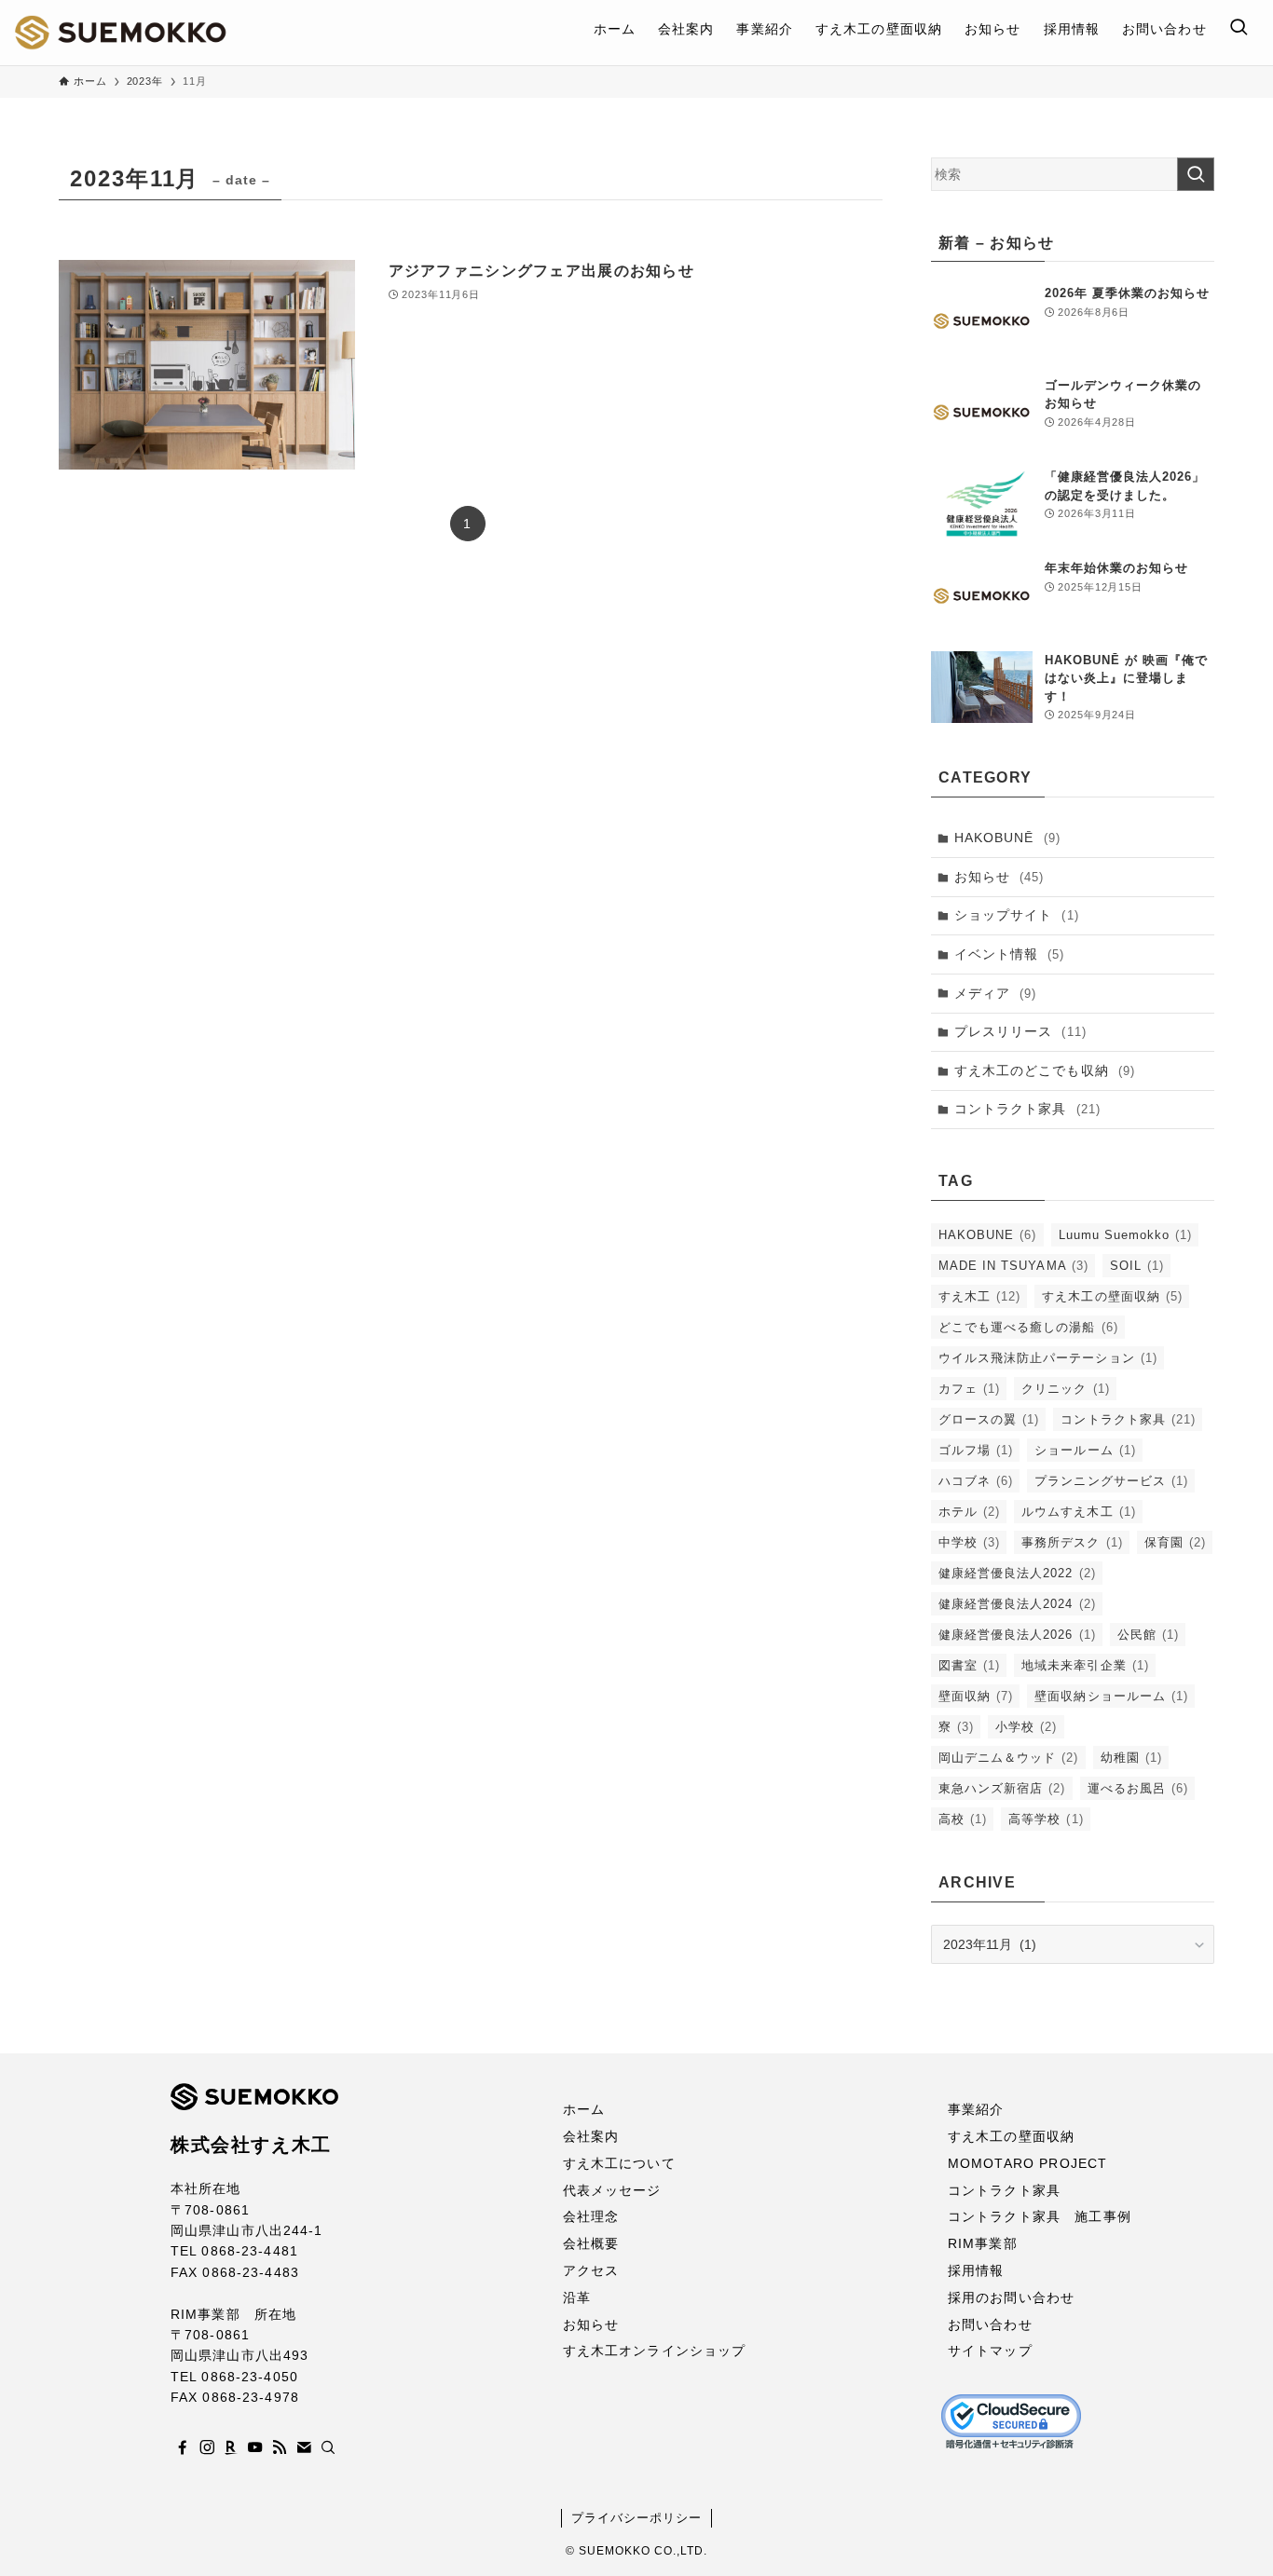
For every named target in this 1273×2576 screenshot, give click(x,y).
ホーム (584, 2109)
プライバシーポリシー (636, 2518)
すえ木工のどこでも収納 (1045, 1070)
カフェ (969, 1389)
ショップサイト (1017, 915)
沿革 (577, 2297)
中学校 (969, 1542)
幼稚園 (1131, 1758)
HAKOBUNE (988, 1235)
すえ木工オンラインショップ (655, 2351)
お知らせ (999, 877)
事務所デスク (1072, 1542)
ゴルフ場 (976, 1450)
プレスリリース (1020, 1031)
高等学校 (1046, 1819)
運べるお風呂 (1138, 1788)
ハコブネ (976, 1481)
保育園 (1175, 1542)
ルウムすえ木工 (1078, 1512)
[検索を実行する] (1196, 174)
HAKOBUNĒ (1007, 838)
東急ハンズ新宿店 (1002, 1788)
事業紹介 (976, 2109)
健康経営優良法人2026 (1017, 1635)
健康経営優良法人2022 (1017, 1573)
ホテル (969, 1512)
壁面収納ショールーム (1111, 1696)
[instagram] (207, 2447)
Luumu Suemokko (1126, 1235)
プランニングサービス (1111, 1481)
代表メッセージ (612, 2190)
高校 (963, 1819)
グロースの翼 (989, 1419)
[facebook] (183, 2447)
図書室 (969, 1665)
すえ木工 (979, 1296)
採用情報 (976, 2270)
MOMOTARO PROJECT (1027, 2163)
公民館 (1148, 1635)
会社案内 (591, 2136)
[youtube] (255, 2447)
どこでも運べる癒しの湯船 (1028, 1327)
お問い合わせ (990, 2324)
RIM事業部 (983, 2243)
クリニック (1065, 1389)
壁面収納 (976, 1696)
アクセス (591, 2270)
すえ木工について (619, 2163)
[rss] (280, 2447)
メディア (996, 993)
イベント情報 (1010, 954)
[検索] (328, 2447)
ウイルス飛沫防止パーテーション (1048, 1358)
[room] (231, 2447)
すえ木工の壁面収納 (1112, 1296)
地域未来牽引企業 (1085, 1665)
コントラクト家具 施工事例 (1040, 2216)
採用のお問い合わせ (1011, 2297)
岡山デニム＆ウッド (1009, 1758)
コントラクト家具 (1027, 1109)
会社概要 (591, 2243)
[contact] (304, 2447)
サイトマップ (990, 2351)
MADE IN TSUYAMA (1013, 1266)
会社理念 (591, 2216)
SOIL (1137, 1266)
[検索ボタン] (1239, 29)
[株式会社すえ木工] (120, 33)
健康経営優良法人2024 (1017, 1604)
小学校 (1026, 1727)
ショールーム (1085, 1450)
